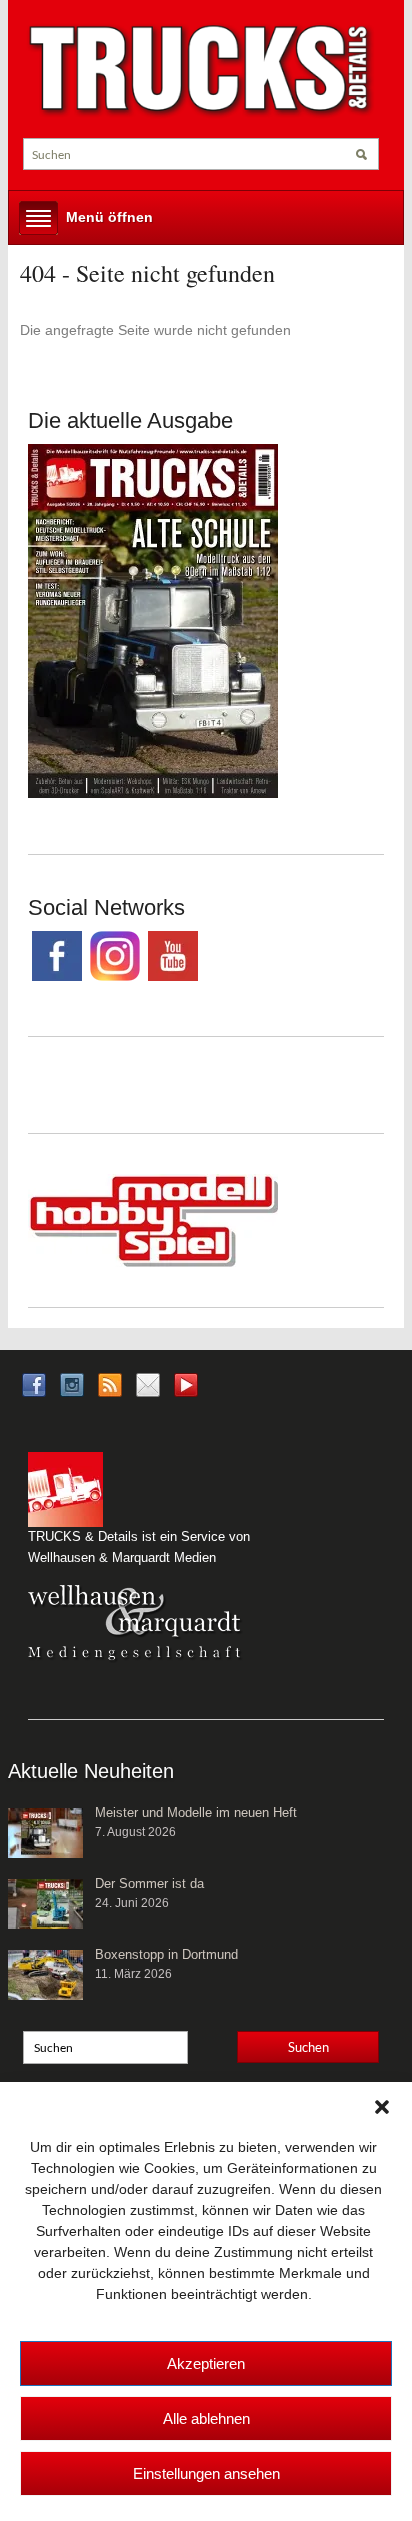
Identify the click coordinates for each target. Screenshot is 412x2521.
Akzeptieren (206, 2363)
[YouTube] (186, 1390)
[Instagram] (72, 1383)
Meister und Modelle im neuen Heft (196, 1812)
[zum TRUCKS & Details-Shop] (153, 619)
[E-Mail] (148, 1383)
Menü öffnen (109, 217)
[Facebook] (34, 1383)
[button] (382, 2107)
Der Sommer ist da (149, 1883)
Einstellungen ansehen (206, 2473)
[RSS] (110, 1383)
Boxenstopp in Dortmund (166, 1954)
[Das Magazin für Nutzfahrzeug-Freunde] (201, 70)
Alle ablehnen (206, 2418)
